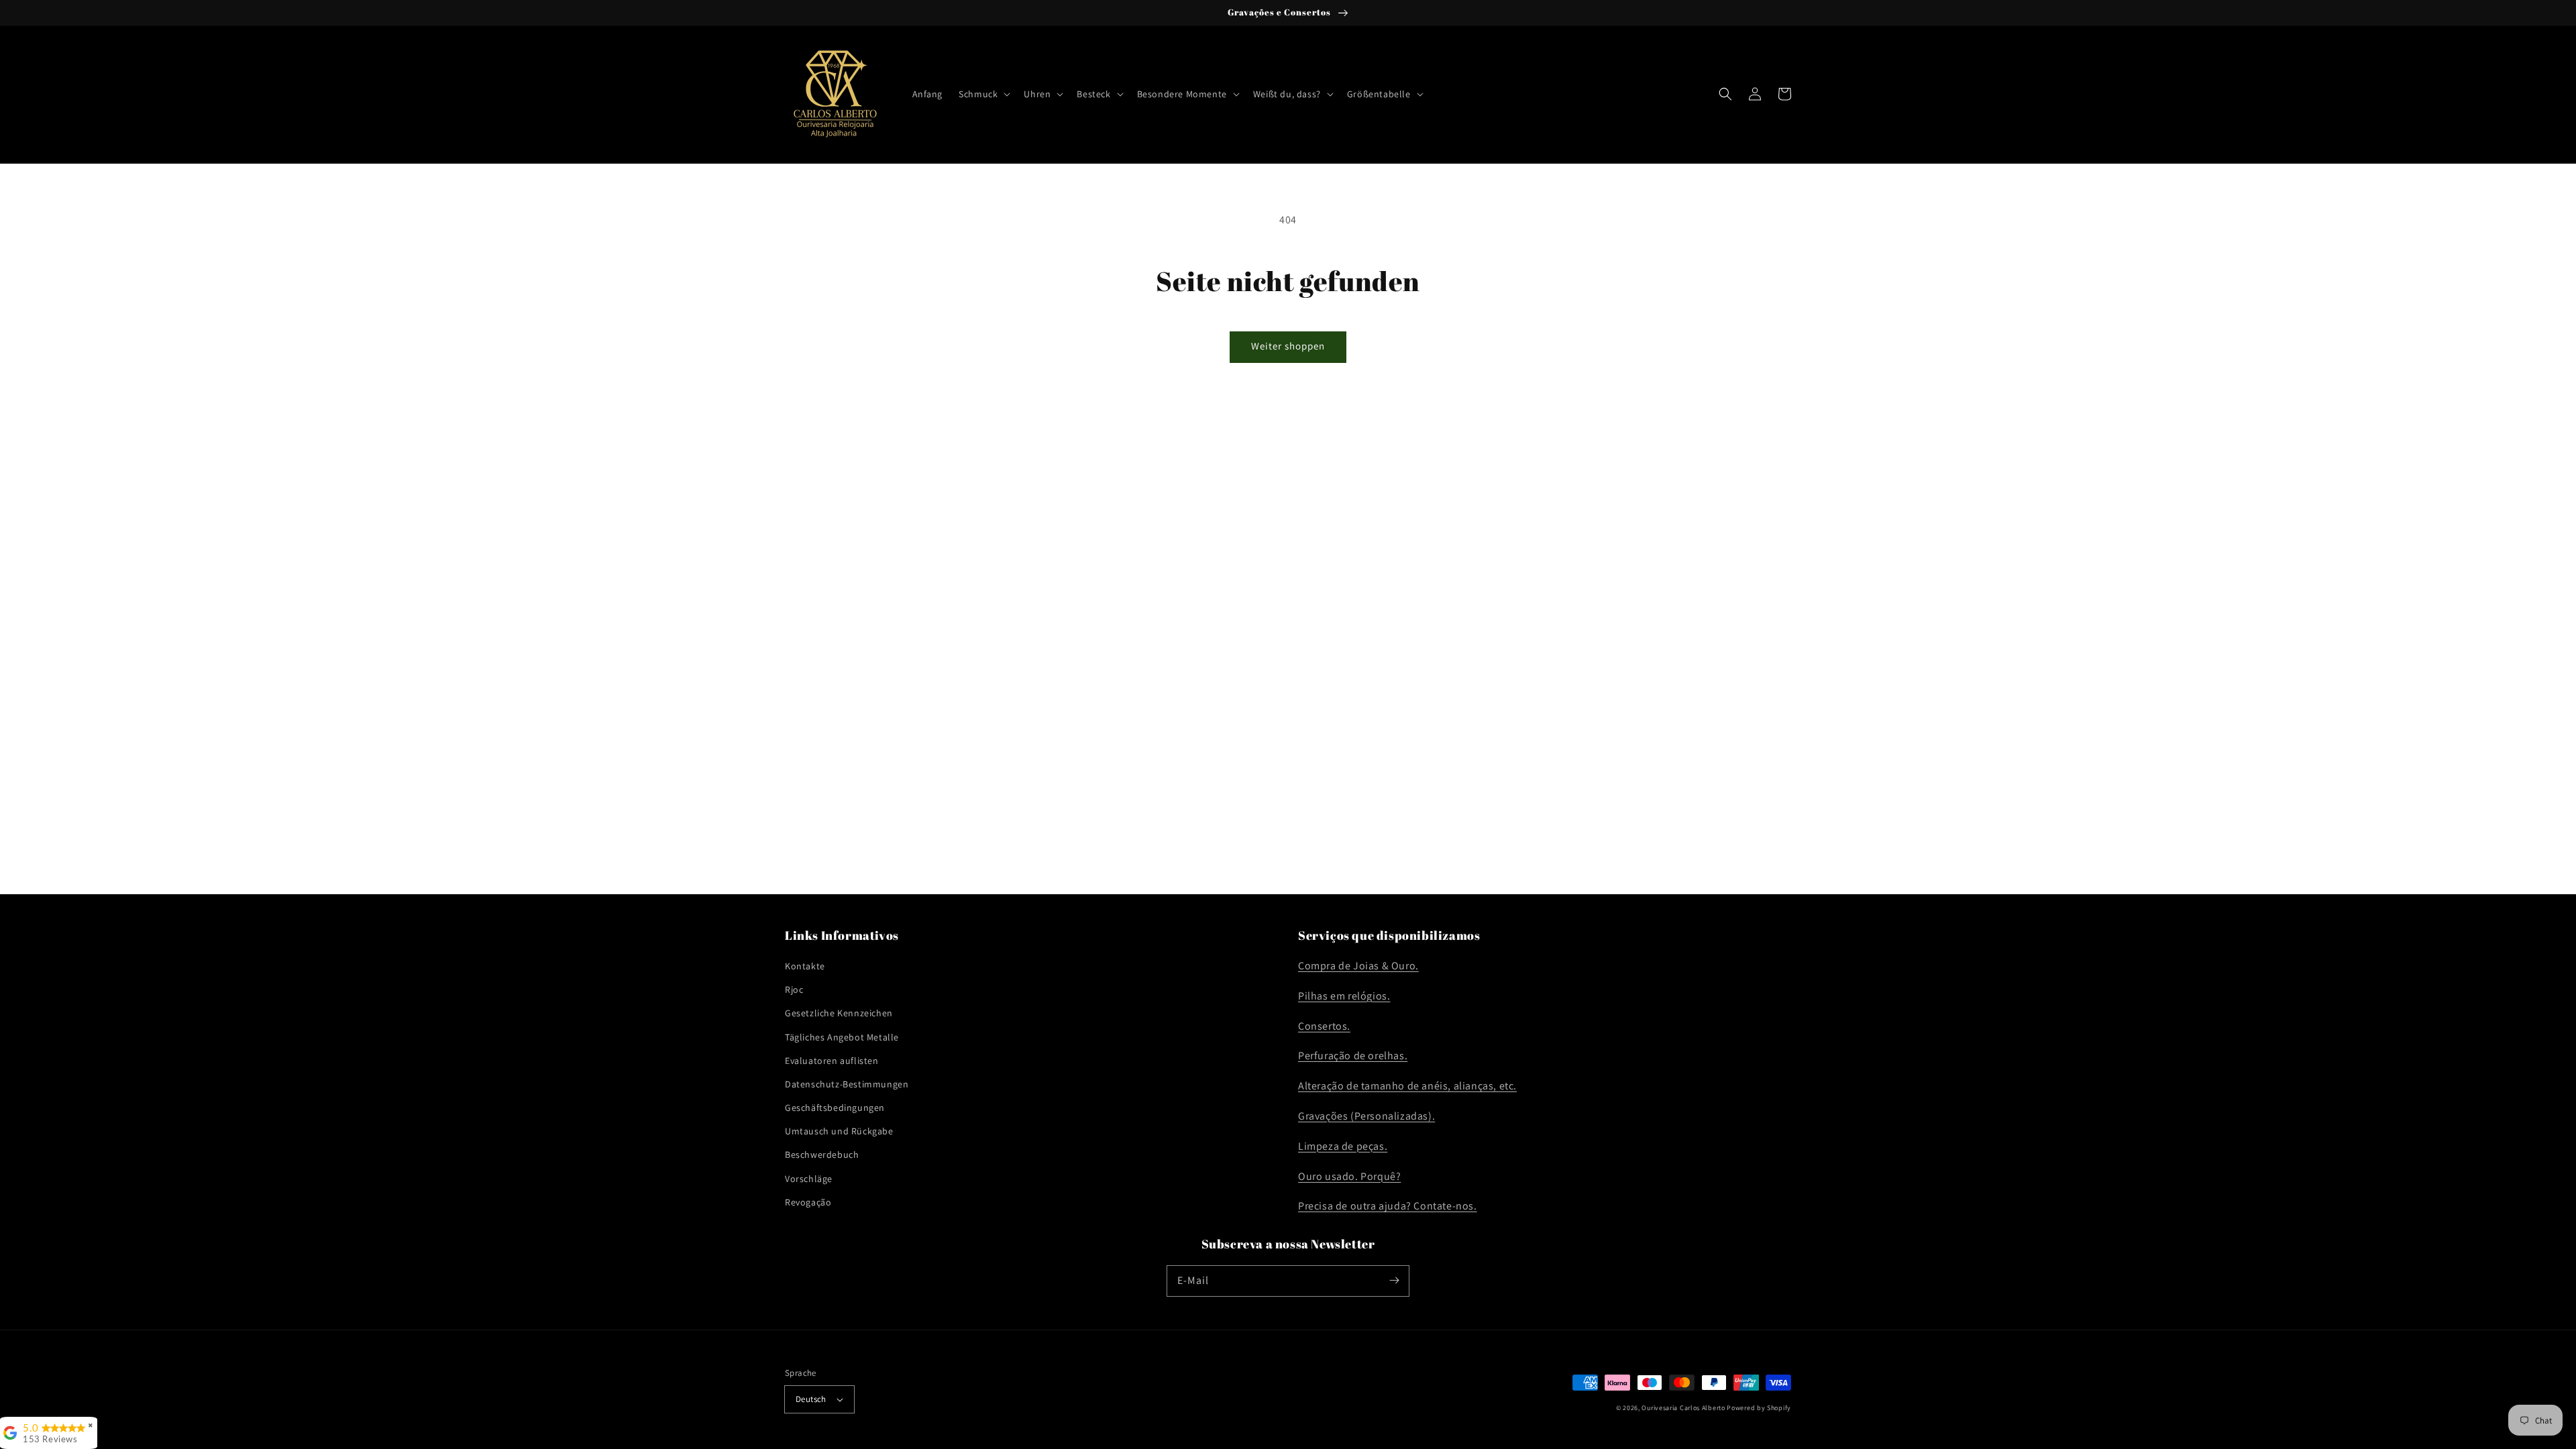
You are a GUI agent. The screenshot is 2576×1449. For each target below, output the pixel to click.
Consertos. (1324, 1026)
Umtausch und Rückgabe (839, 1131)
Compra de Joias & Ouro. (1358, 966)
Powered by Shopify (1759, 1408)
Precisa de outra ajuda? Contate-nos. (1388, 1206)
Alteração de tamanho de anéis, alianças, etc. (1407, 1086)
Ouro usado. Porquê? (1349, 1176)
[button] (983, 94)
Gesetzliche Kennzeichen (839, 1013)
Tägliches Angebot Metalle (842, 1037)
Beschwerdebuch (822, 1155)
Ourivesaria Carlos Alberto (1683, 1408)
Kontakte (805, 966)
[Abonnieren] (1394, 1281)
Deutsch (811, 1399)
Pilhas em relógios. (1344, 996)
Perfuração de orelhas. (1353, 1056)
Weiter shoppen (1288, 346)
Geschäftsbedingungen (835, 1108)
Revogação (808, 1202)
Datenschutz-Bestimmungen (847, 1084)
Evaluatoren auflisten (832, 1061)
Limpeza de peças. (1343, 1146)
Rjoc (794, 989)
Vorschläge (809, 1179)
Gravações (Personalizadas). (1366, 1116)
